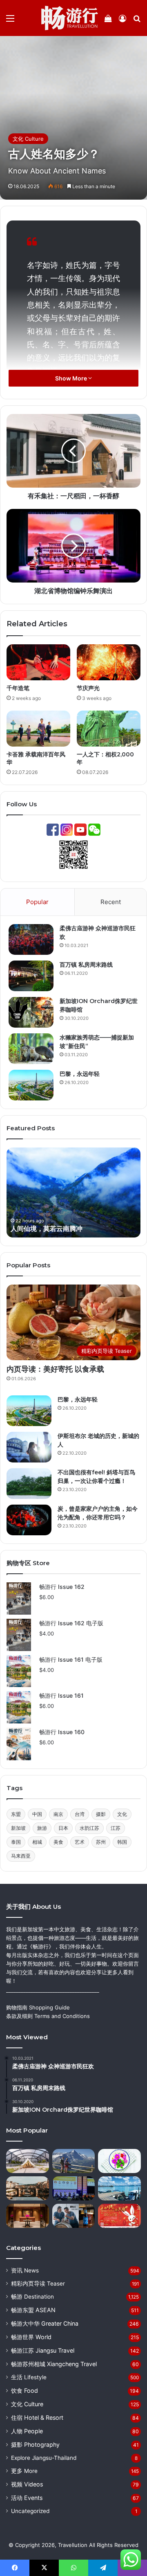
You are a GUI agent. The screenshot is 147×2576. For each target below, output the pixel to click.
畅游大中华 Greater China (45, 2323)
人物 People (27, 2431)
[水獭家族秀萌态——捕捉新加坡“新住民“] (31, 1049)
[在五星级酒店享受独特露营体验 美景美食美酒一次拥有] (28, 2161)
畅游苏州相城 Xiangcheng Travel (54, 2364)
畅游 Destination (32, 2297)
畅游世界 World (31, 2337)
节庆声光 (88, 688)
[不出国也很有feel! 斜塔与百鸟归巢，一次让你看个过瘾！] (29, 1484)
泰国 (16, 1842)
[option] (73, 1192)
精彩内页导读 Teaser (38, 2284)
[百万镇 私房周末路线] (31, 976)
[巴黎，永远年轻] (31, 1085)
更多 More (24, 2471)
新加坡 (18, 1828)
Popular (37, 902)
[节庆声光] (109, 662)
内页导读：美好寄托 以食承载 (55, 1369)
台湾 (80, 1814)
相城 (37, 1842)
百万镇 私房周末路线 (86, 965)
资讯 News (25, 2270)
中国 (37, 1814)
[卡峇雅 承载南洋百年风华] (38, 729)
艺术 (80, 1842)
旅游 (42, 1828)
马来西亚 (21, 1856)
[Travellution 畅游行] (70, 18)
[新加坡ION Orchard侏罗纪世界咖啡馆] (31, 1012)
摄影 (101, 1814)
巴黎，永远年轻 (80, 1074)
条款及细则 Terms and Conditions (48, 2016)
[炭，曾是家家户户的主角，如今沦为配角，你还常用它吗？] (29, 1520)
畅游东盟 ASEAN (33, 2310)
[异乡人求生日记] (119, 2188)
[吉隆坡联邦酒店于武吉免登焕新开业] (28, 2216)
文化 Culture (28, 139)
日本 (63, 1828)
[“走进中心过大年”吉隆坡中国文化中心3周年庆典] (119, 2216)
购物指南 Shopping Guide (38, 2007)
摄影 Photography (35, 2444)
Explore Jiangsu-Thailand (44, 2458)
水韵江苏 (89, 1828)
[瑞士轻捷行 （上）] (74, 2161)
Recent (111, 902)
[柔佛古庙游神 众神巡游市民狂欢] (31, 939)
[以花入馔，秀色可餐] (119, 2161)
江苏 (116, 1828)
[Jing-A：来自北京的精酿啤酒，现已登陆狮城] (74, 2216)
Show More (72, 378)
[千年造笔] (38, 662)
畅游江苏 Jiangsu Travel (43, 2350)
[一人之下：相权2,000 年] (109, 729)
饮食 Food (24, 2390)
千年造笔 (18, 688)
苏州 (101, 1842)
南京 (58, 1814)
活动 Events (27, 2498)
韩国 (122, 1842)
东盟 (16, 1814)
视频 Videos (27, 2484)
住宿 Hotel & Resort (37, 2417)
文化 (122, 1814)
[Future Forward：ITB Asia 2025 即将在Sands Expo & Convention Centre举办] (74, 2188)
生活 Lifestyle (29, 2377)
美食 (58, 1842)
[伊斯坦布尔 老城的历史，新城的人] (29, 1447)
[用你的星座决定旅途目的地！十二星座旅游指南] (28, 2188)
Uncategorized (30, 2511)
